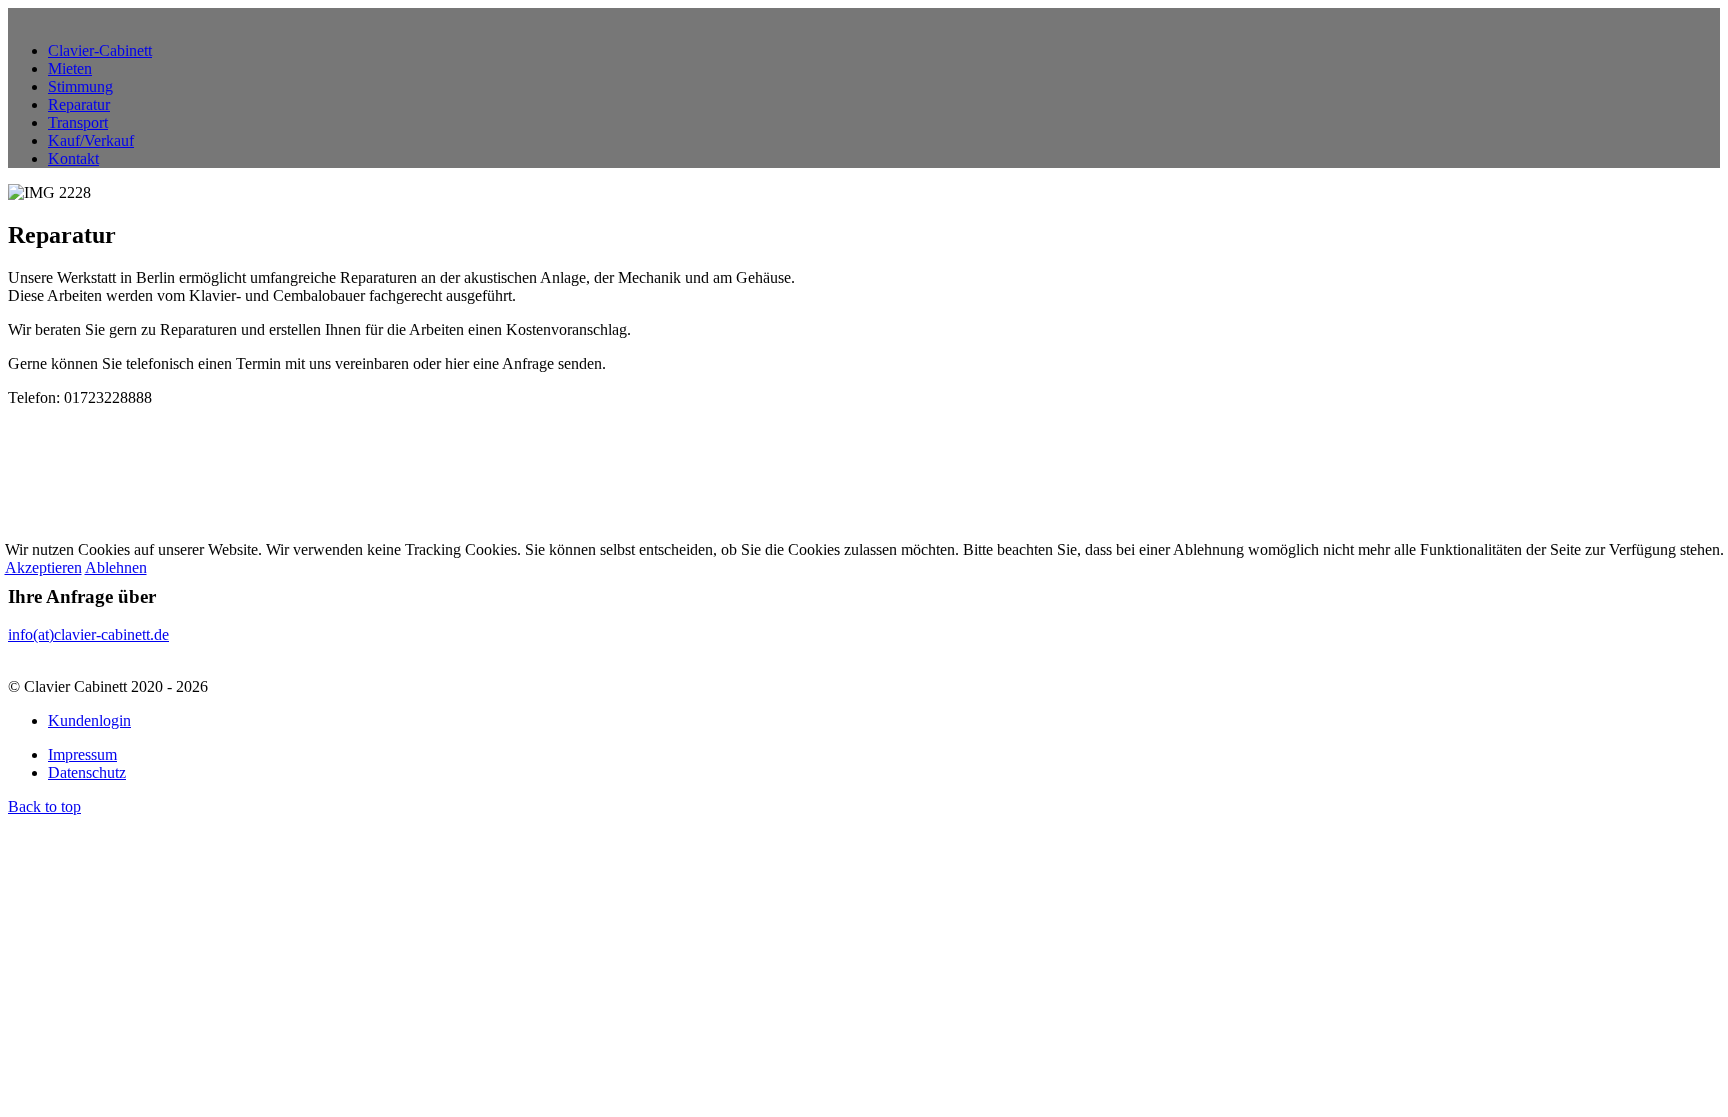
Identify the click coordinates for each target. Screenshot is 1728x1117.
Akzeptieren (43, 567)
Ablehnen (116, 567)
